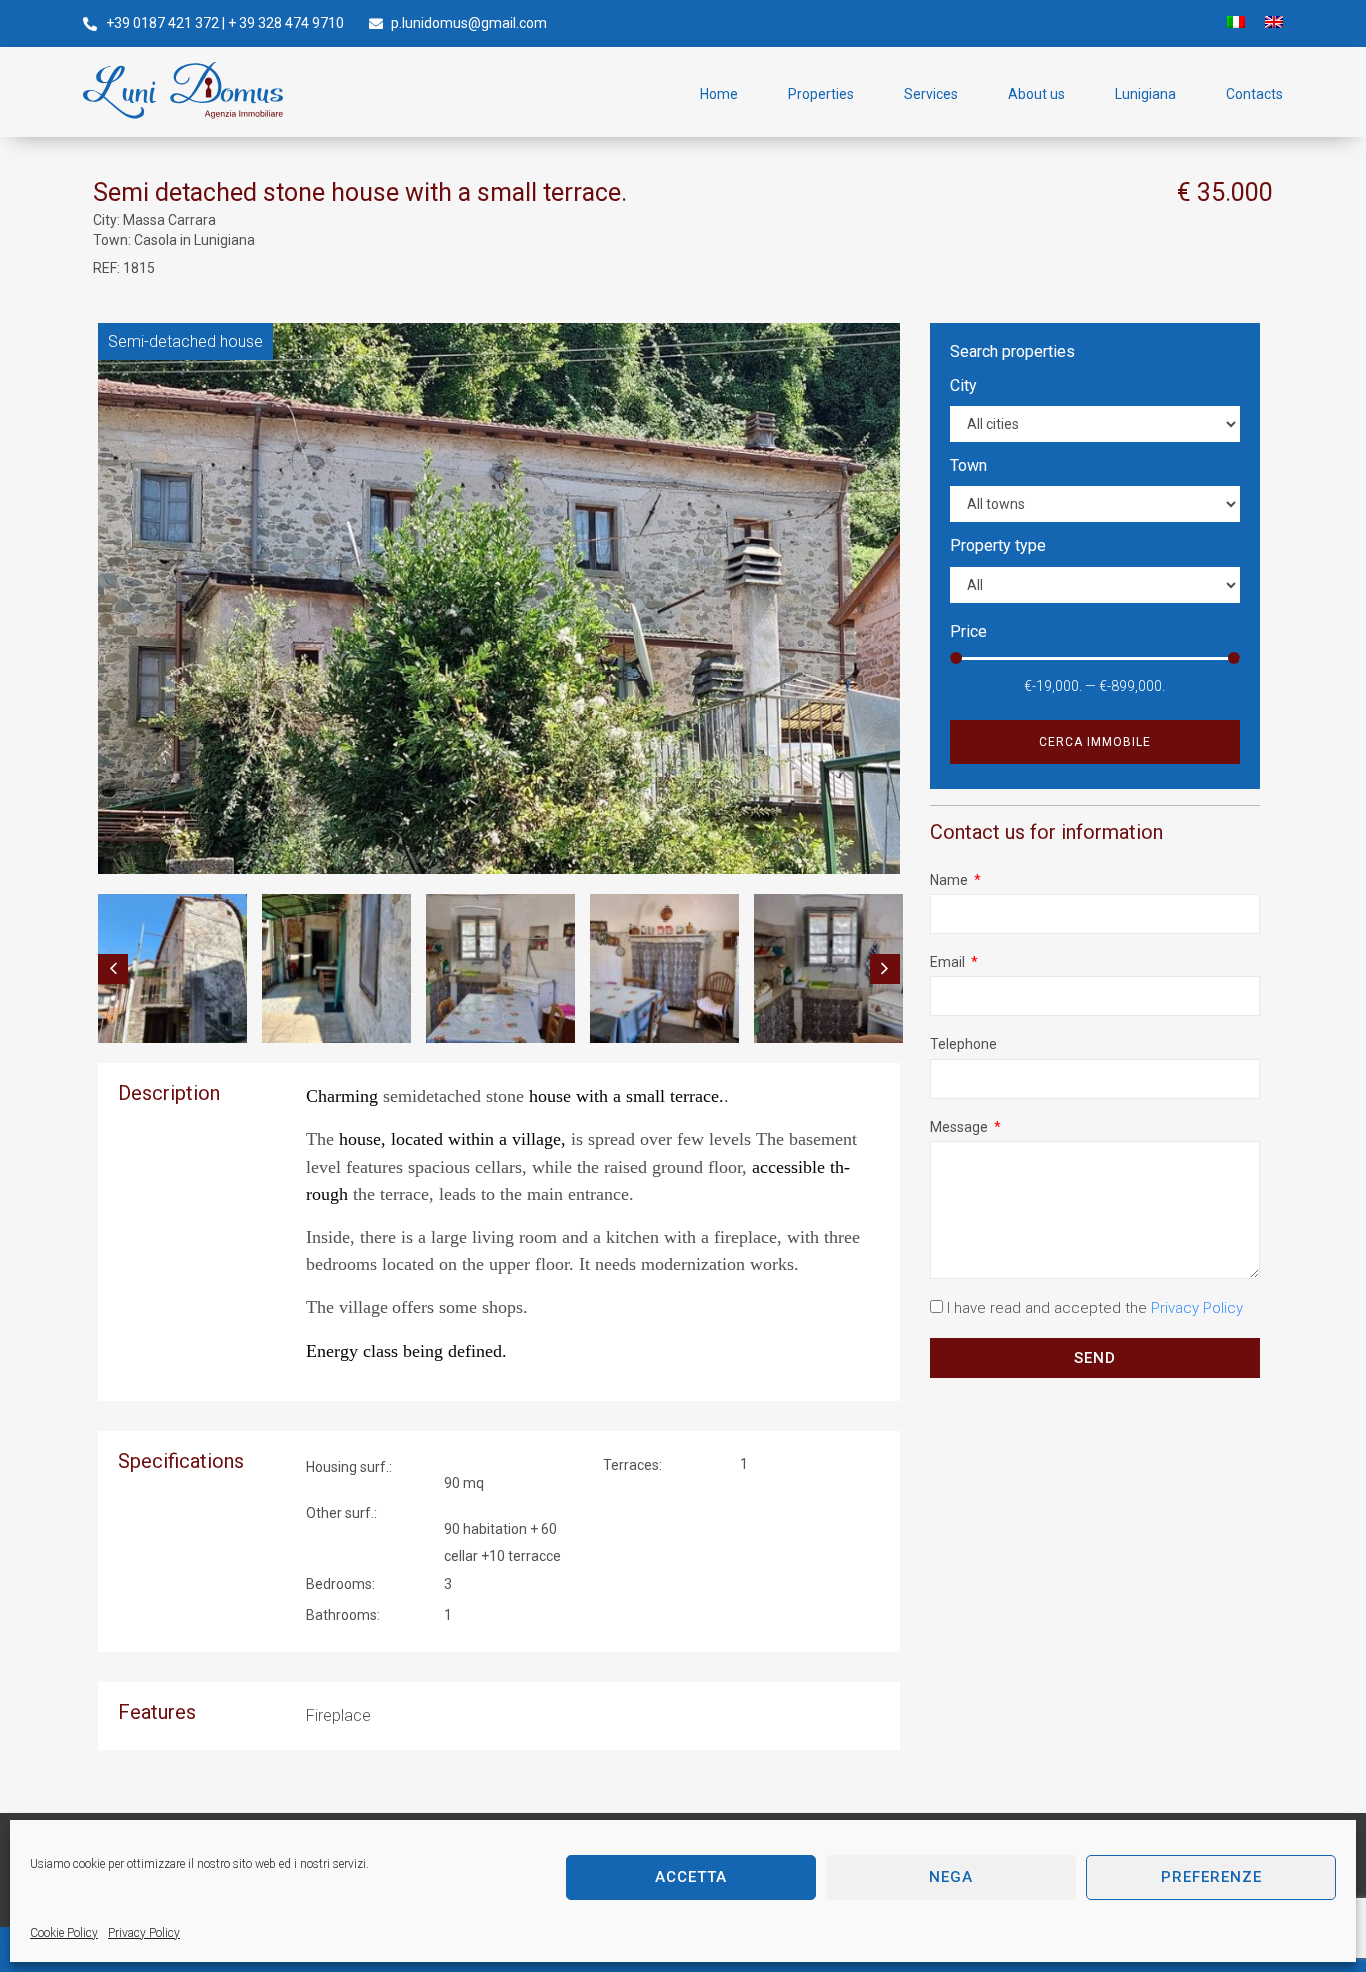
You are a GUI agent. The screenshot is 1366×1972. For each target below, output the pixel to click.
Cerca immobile (1095, 742)
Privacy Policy (144, 1933)
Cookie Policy (64, 1933)
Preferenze (1211, 1877)
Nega (951, 1877)
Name (950, 880)
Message (960, 1127)
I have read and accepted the (1095, 1308)
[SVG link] (183, 90)
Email (949, 962)
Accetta (691, 1877)
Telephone (963, 1044)
